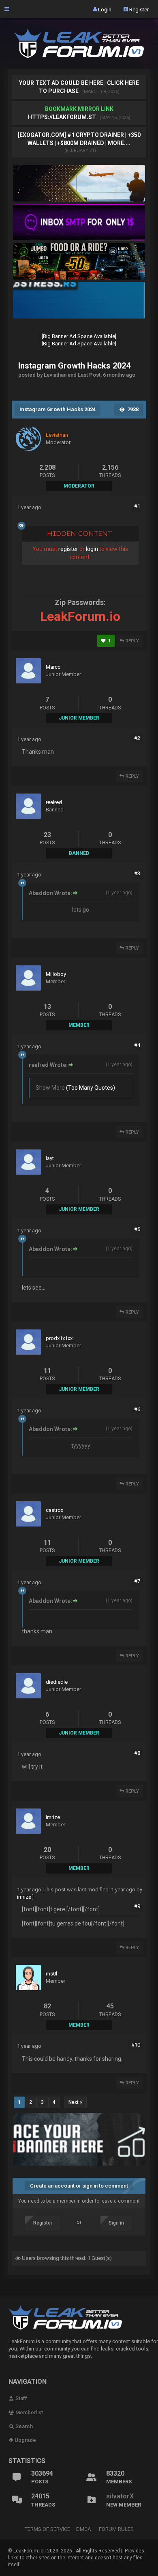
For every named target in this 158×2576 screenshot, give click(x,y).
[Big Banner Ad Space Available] (79, 336)
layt (50, 1158)
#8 (137, 1753)
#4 (137, 1045)
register (68, 549)
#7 (137, 1581)
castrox (54, 1510)
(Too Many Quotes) (91, 1088)
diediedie (57, 1682)
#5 (137, 1229)
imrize (53, 1817)
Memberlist (29, 2412)
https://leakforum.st (62, 117)
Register (138, 9)
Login (104, 9)
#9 (137, 1906)
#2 (137, 738)
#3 (137, 873)
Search (23, 2426)
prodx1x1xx (59, 1338)
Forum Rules (116, 2529)
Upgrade (25, 2440)
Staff (21, 2398)
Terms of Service (47, 2529)
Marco (53, 667)
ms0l (51, 1974)
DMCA (84, 2529)
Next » (75, 2102)
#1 (137, 506)
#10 (136, 2045)
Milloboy (56, 974)
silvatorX (120, 2496)
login (92, 549)
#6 (137, 1409)
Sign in (116, 2223)
